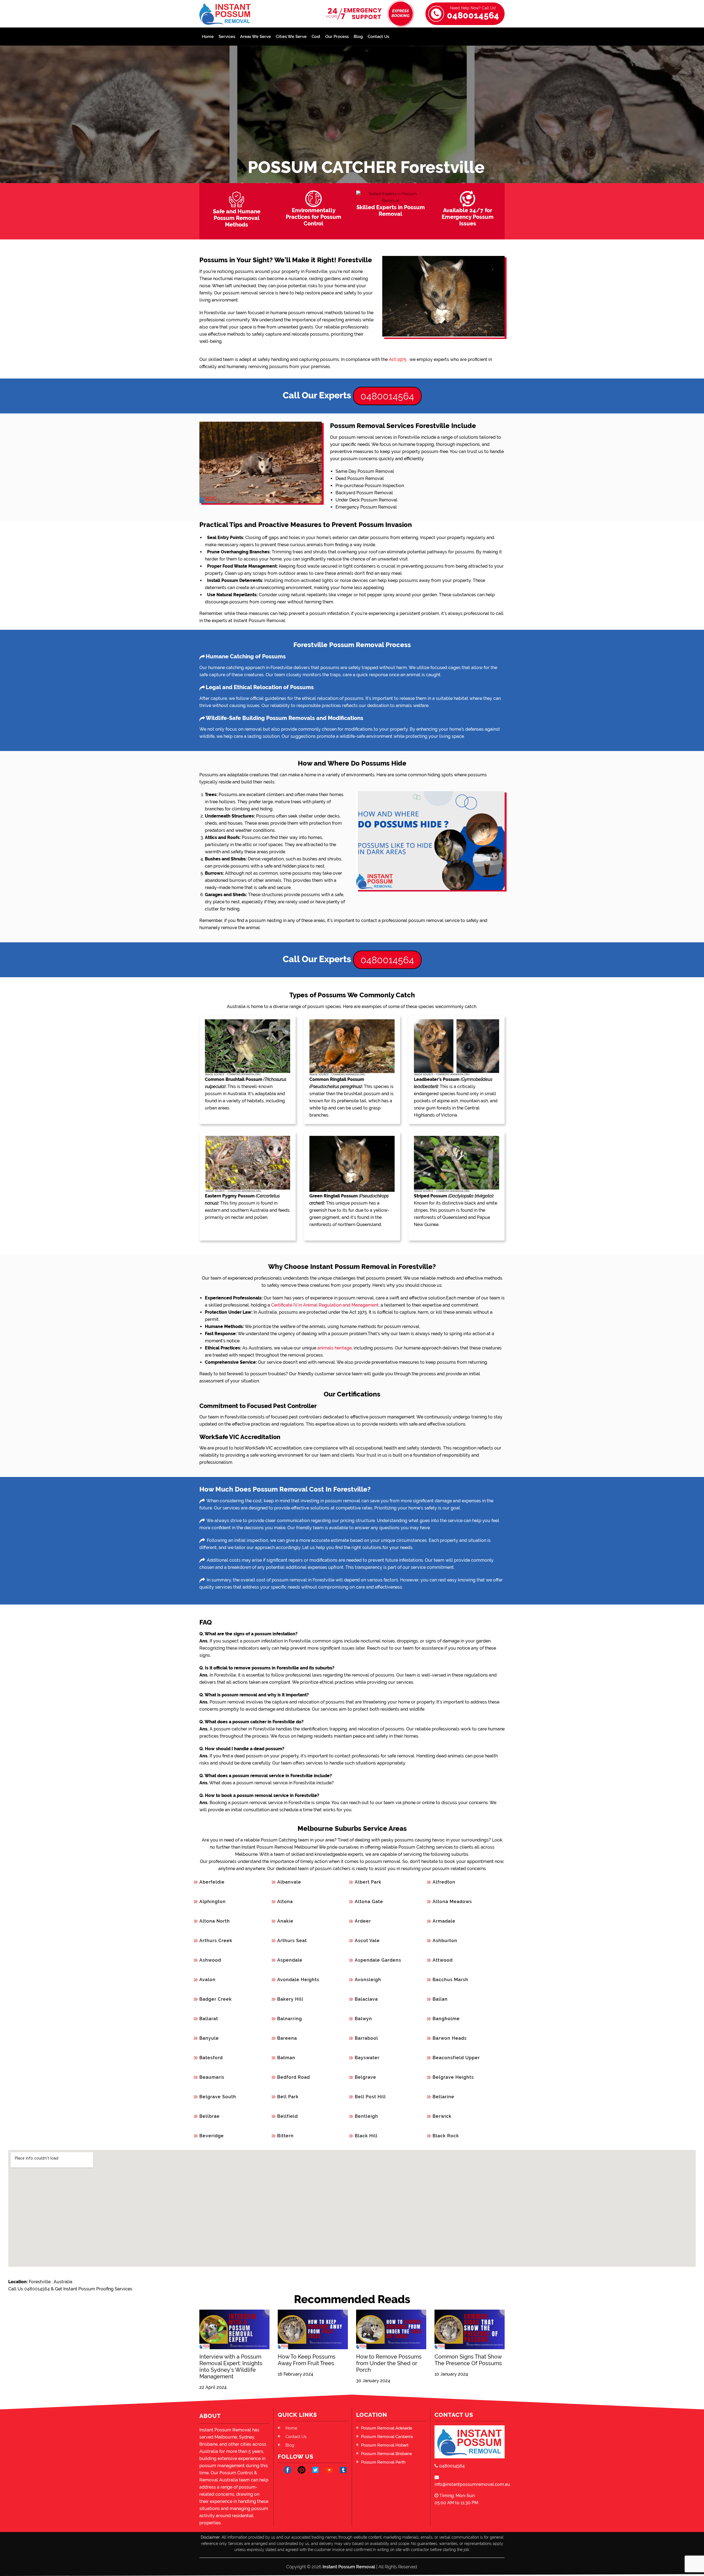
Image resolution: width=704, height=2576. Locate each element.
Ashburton (445, 1941)
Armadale (444, 1921)
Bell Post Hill (370, 2097)
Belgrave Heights (453, 2077)
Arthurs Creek (216, 1941)
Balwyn (363, 2019)
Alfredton (444, 1882)
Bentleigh (366, 2116)
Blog (358, 37)
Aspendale (290, 1960)
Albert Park (368, 1882)
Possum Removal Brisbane (387, 2454)
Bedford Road (294, 2077)
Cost (316, 37)
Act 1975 (398, 359)
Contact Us (378, 37)
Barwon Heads (450, 2038)
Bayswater (367, 2058)
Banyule (209, 2038)
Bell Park (288, 2097)
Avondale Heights (298, 1980)
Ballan (440, 1999)
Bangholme (446, 2019)
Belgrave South (218, 2097)
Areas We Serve (255, 37)
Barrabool (366, 2038)
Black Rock (446, 2136)
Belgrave (365, 2077)
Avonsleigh (368, 1980)
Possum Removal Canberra (387, 2437)
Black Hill (366, 2136)
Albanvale (289, 1882)
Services (227, 37)
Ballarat (209, 2019)
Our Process (337, 37)
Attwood (443, 1960)
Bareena (287, 2038)
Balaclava (366, 1999)
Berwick (442, 2116)
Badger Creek (216, 1999)
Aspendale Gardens (378, 1960)
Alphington (213, 1902)
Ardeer (363, 1921)
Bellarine (443, 2097)
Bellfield (288, 2116)
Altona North (215, 1921)
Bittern (285, 2136)
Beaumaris (212, 2077)
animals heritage (335, 1348)
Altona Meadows (452, 1902)
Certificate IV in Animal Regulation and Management (325, 1305)
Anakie (285, 1921)
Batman (286, 2058)
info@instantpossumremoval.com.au (470, 2484)
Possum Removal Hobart (385, 2445)
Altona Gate (369, 1902)
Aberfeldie (212, 1882)
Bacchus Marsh (450, 1980)
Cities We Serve (291, 37)
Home (208, 37)
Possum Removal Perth (383, 2462)
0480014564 (473, 13)
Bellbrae (210, 2116)
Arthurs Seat (292, 1941)
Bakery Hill (290, 1999)
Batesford (211, 2058)
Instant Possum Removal (349, 2567)
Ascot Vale (367, 1941)
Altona (285, 1902)
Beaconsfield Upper (456, 2058)
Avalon (207, 1980)
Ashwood (210, 1960)
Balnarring (290, 2019)
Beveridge (212, 2136)
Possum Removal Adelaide (387, 2428)
